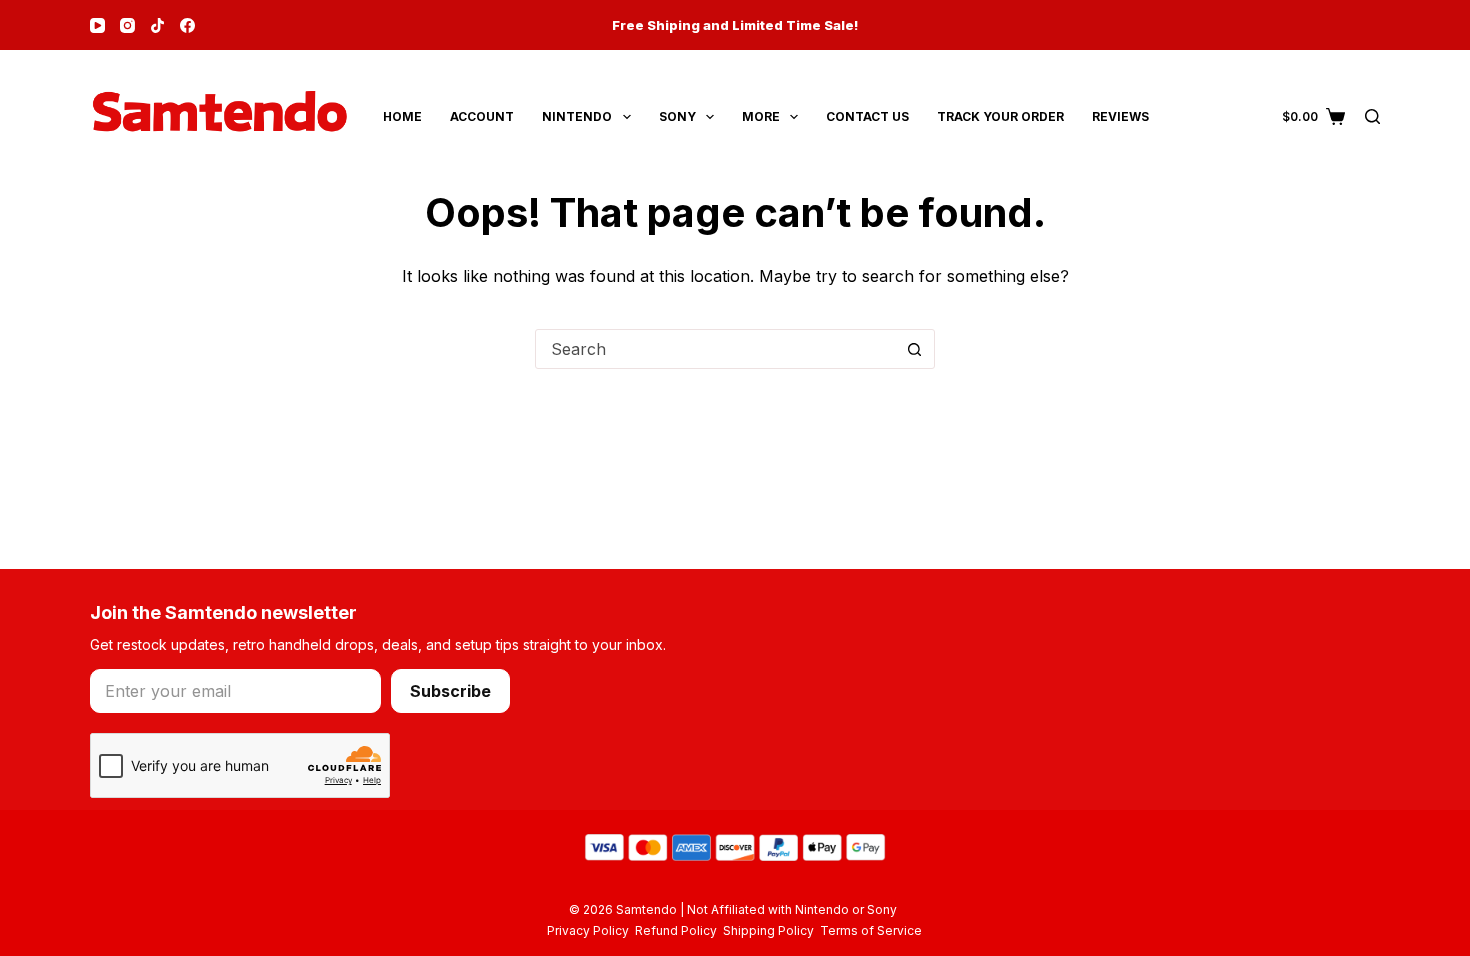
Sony (677, 116)
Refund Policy (679, 930)
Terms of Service (871, 930)
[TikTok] (157, 25)
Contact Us (867, 116)
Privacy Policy (591, 930)
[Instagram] (127, 25)
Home (402, 116)
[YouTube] (97, 25)
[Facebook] (187, 25)
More (761, 116)
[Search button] (914, 349)
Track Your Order (1000, 116)
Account (482, 116)
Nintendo (577, 116)
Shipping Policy (771, 930)
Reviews (1120, 116)
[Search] (1372, 116)
